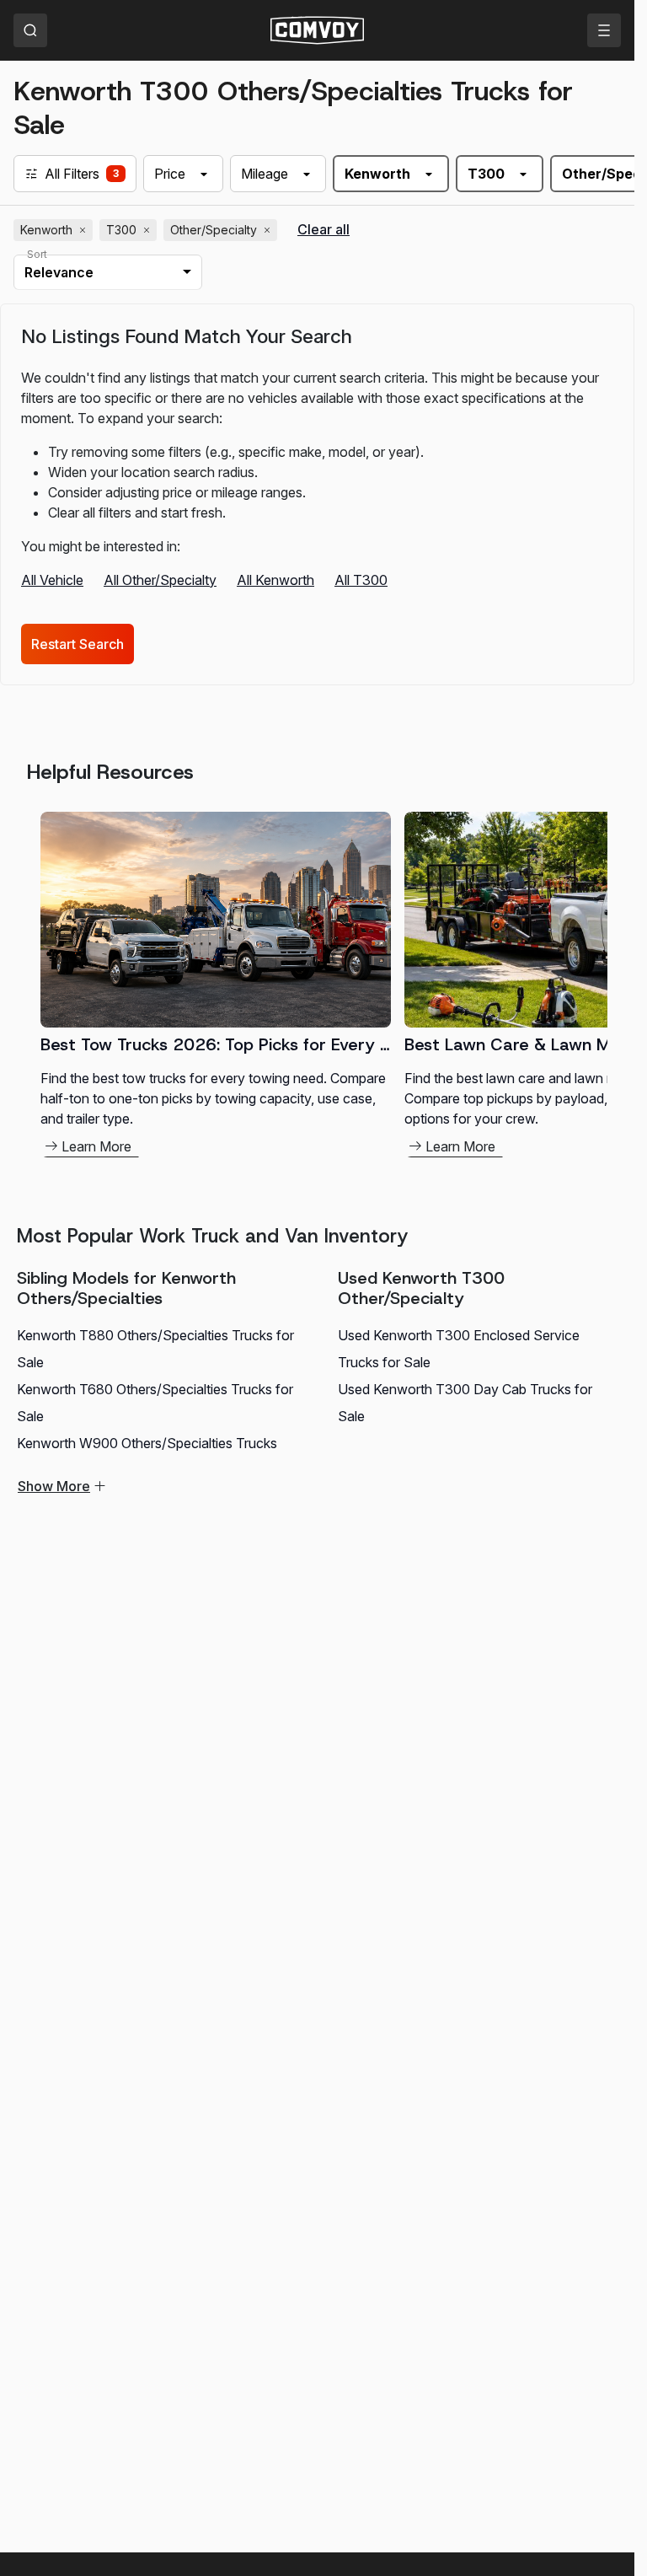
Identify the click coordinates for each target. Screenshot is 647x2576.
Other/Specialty (222, 230)
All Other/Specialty (160, 580)
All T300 (361, 580)
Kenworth (55, 230)
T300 (130, 230)
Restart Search (78, 644)
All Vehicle (52, 580)
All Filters (72, 174)
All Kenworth (275, 580)
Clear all (323, 230)
